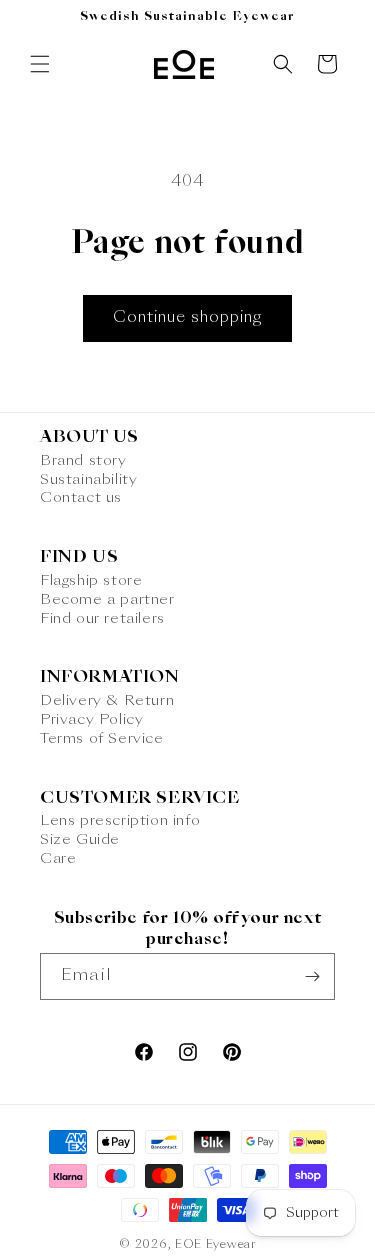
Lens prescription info (120, 821)
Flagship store (91, 581)
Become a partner (107, 600)
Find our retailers (102, 619)
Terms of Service (102, 739)
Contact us (81, 498)
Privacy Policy (91, 720)
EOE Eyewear (215, 1245)
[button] (40, 64)
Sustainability (88, 480)
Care (58, 859)
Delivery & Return (107, 701)
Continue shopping (187, 318)
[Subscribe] (312, 976)
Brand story (83, 461)
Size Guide (80, 840)
